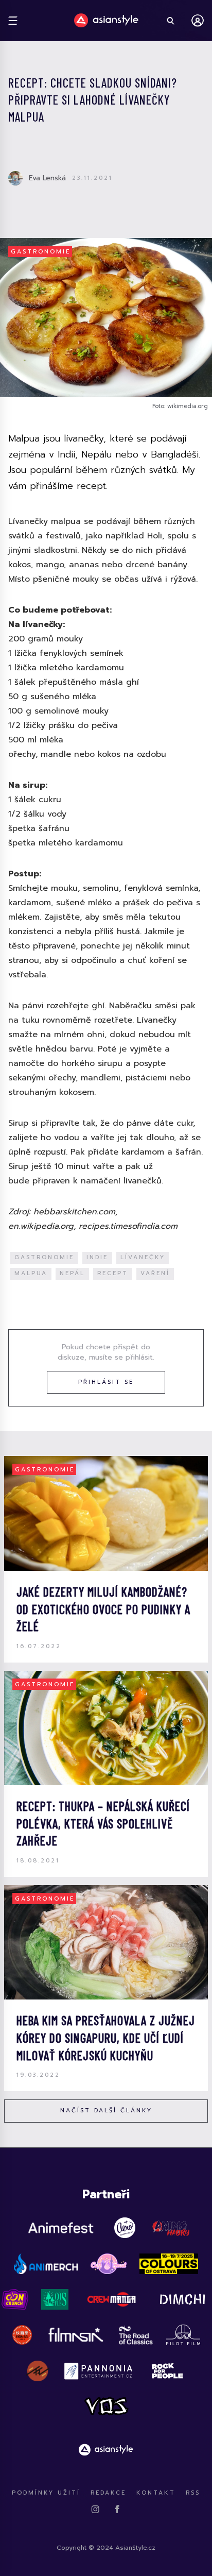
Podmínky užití (46, 2493)
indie (97, 1257)
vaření (155, 1273)
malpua (31, 1273)
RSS (193, 2493)
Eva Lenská (47, 178)
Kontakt (156, 2493)
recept (113, 1273)
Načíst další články (106, 2111)
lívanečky (143, 1257)
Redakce (108, 2493)
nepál (72, 1273)
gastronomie (44, 1257)
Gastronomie (41, 252)
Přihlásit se (106, 1382)
